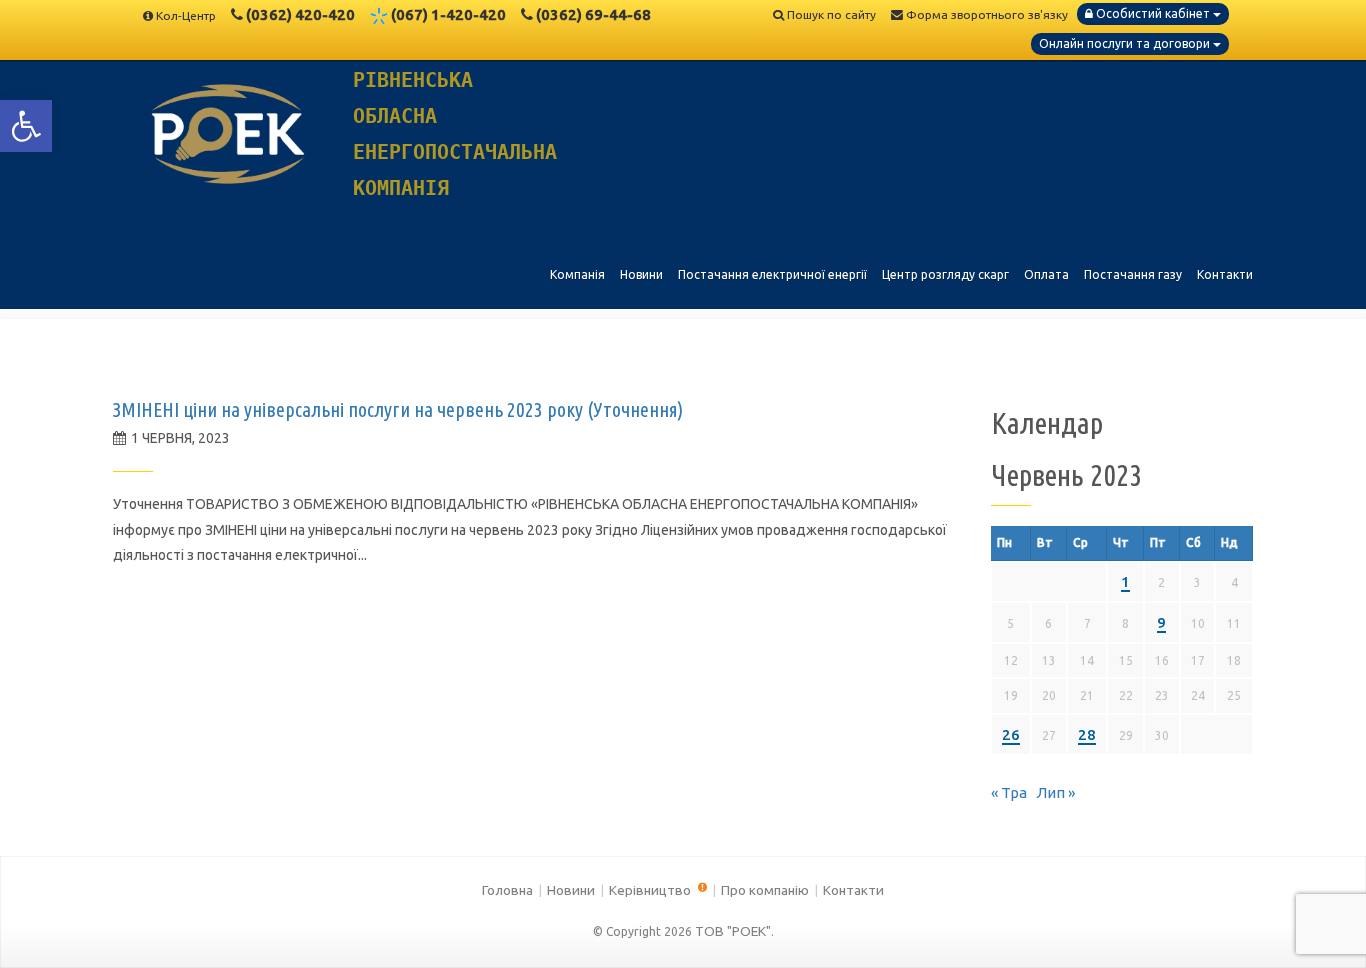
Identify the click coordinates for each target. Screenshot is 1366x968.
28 (1087, 734)
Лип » (1055, 792)
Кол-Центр (186, 15)
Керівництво (651, 890)
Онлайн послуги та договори (1126, 43)
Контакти (853, 890)
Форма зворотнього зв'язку (985, 14)
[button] (26, 126)
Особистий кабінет (1153, 13)
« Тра (1009, 792)
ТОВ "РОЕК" (733, 931)
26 (1011, 734)
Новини (571, 890)
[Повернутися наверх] (1316, 918)
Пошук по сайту (830, 14)
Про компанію (765, 890)
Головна (507, 890)
